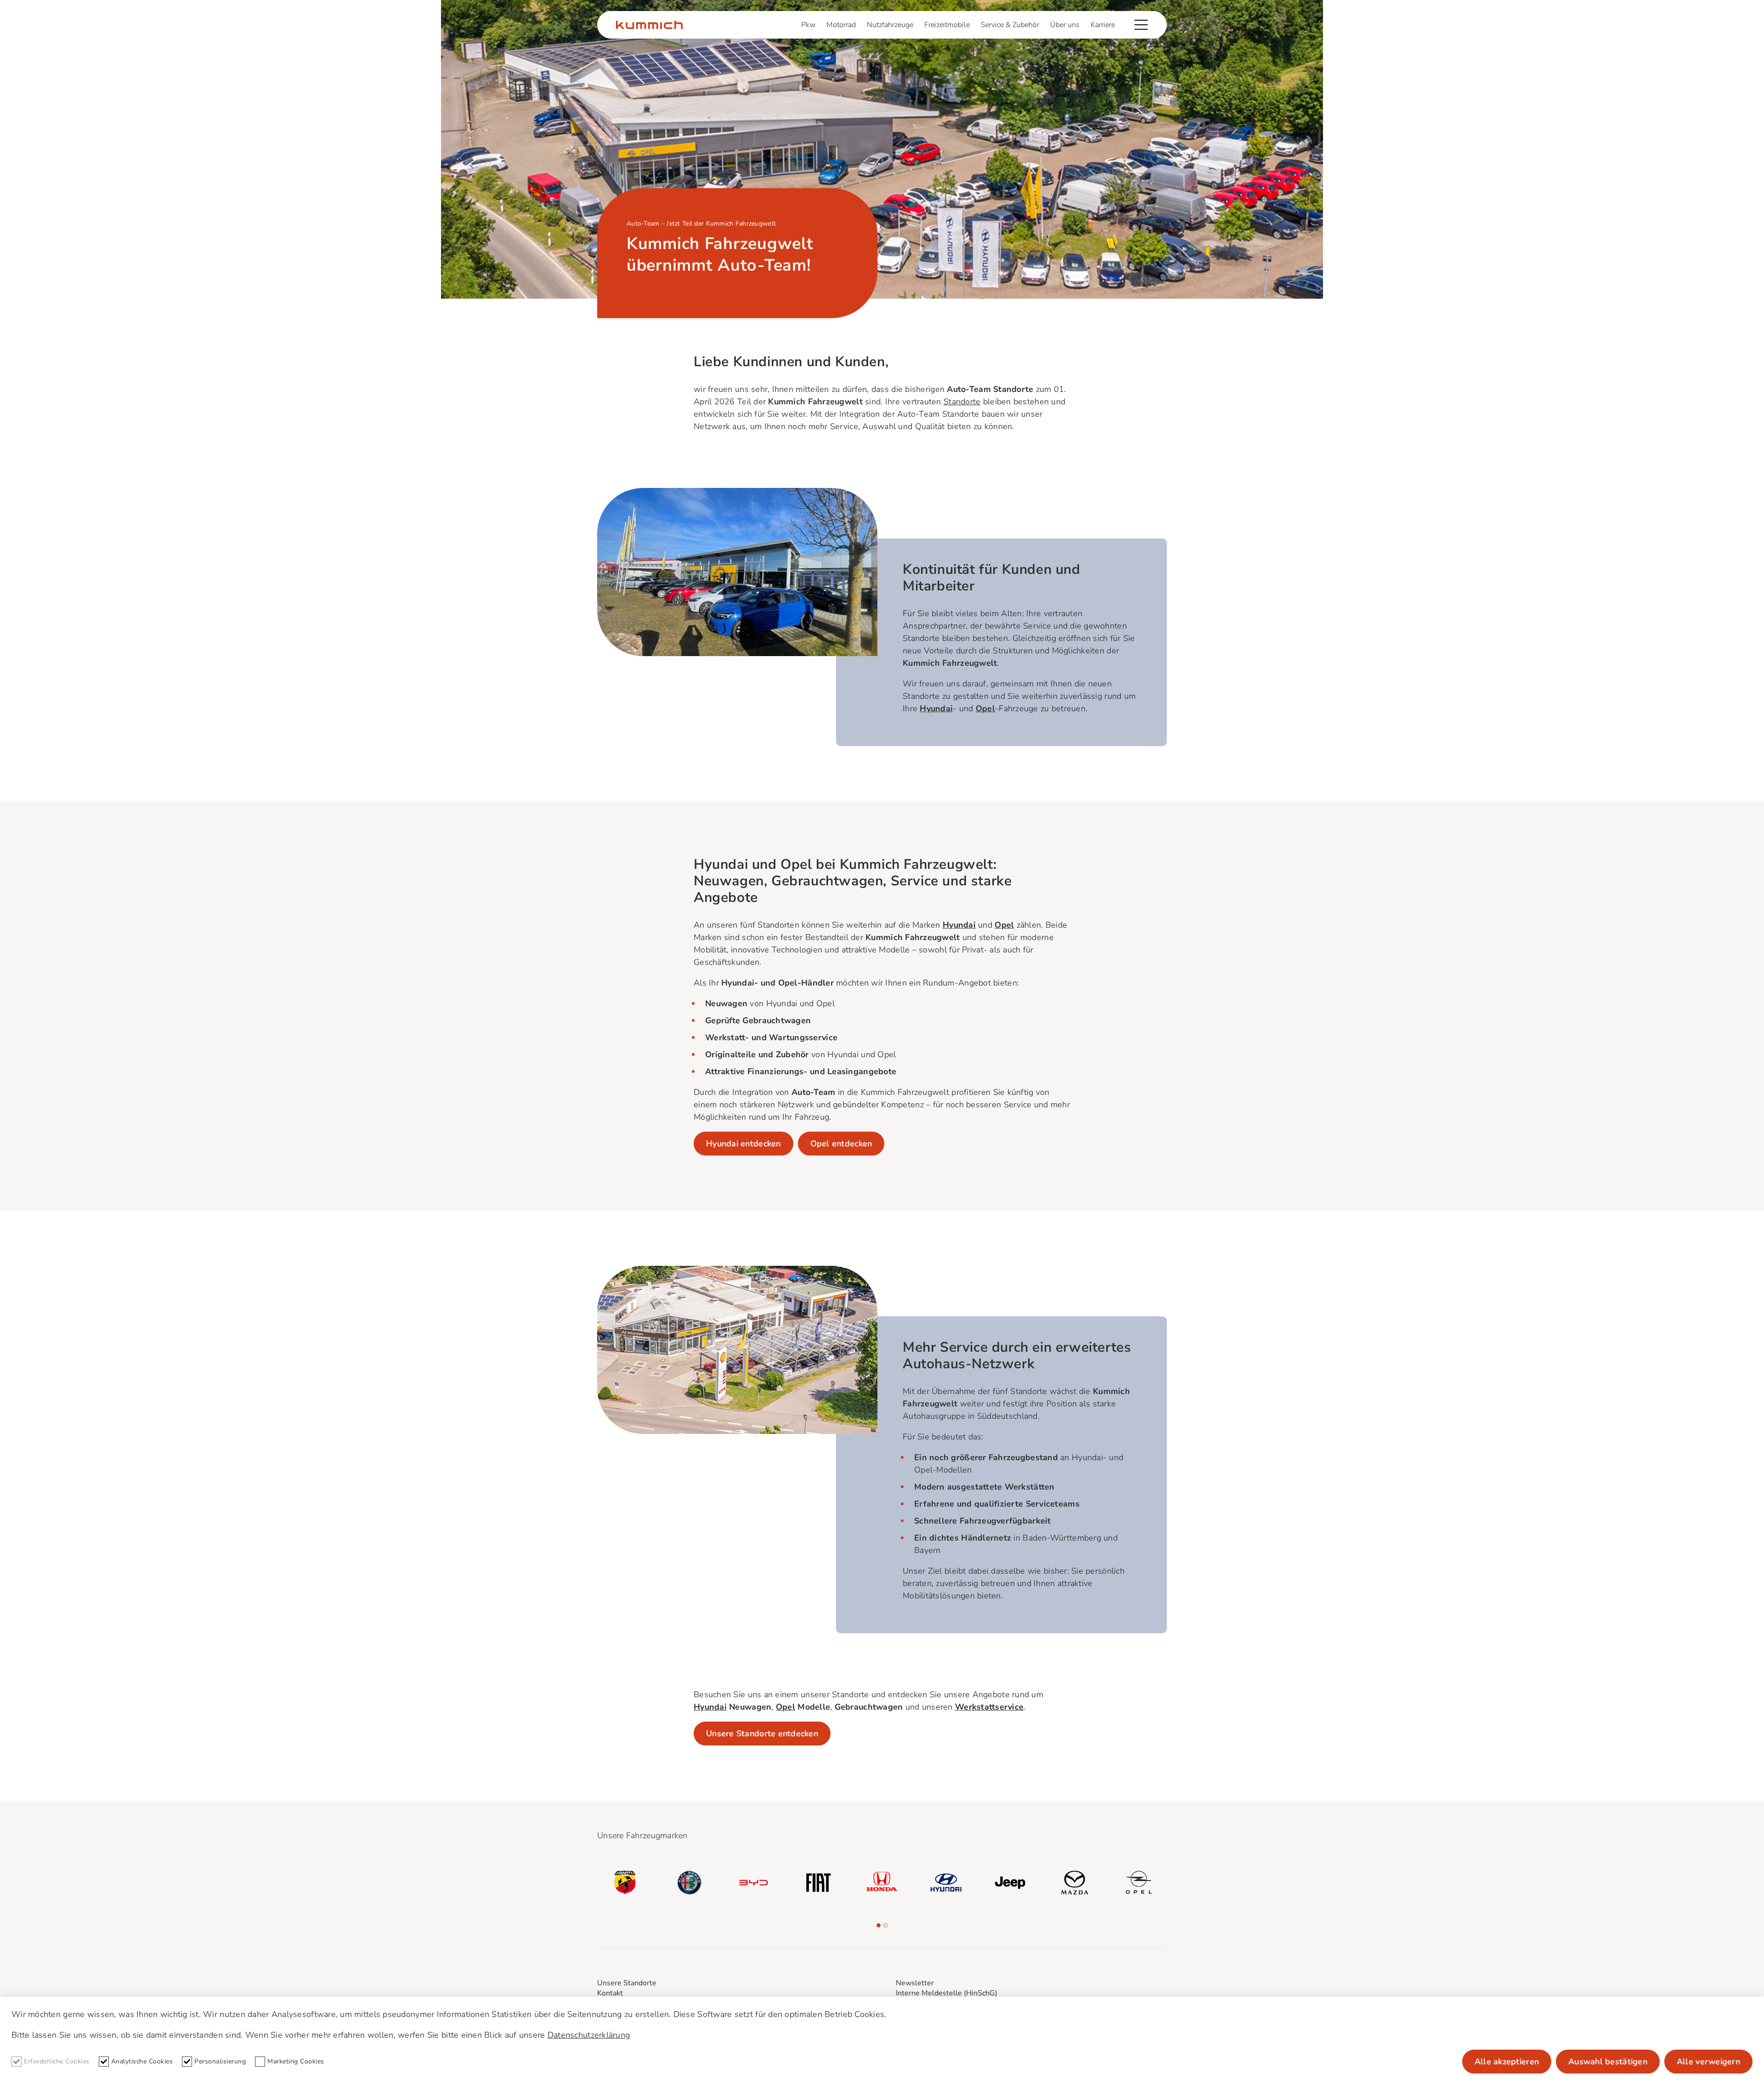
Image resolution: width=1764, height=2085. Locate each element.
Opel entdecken (841, 1144)
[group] (625, 1882)
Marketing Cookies (296, 2061)
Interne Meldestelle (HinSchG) (947, 1993)
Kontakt (610, 1993)
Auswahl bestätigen (1608, 2062)
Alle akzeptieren (1507, 2062)
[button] (879, 1925)
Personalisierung (220, 2061)
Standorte (962, 402)
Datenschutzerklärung (589, 2035)
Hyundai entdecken (743, 1144)
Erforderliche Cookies (57, 2061)
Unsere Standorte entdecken (762, 1734)
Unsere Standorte (627, 1983)
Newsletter (915, 1983)
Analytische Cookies (142, 2061)
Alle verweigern (1708, 2062)
